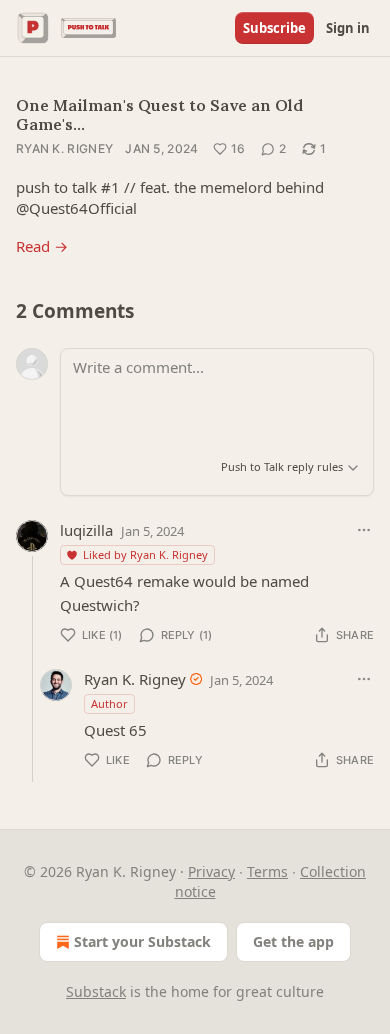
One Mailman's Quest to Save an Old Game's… (159, 114)
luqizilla (86, 530)
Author (109, 703)
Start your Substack (142, 941)
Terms (267, 871)
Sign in (348, 28)
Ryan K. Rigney (64, 148)
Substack (96, 991)
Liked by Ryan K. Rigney (145, 554)
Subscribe (274, 28)
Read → (42, 246)
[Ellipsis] (364, 530)
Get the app (293, 941)
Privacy (211, 871)
